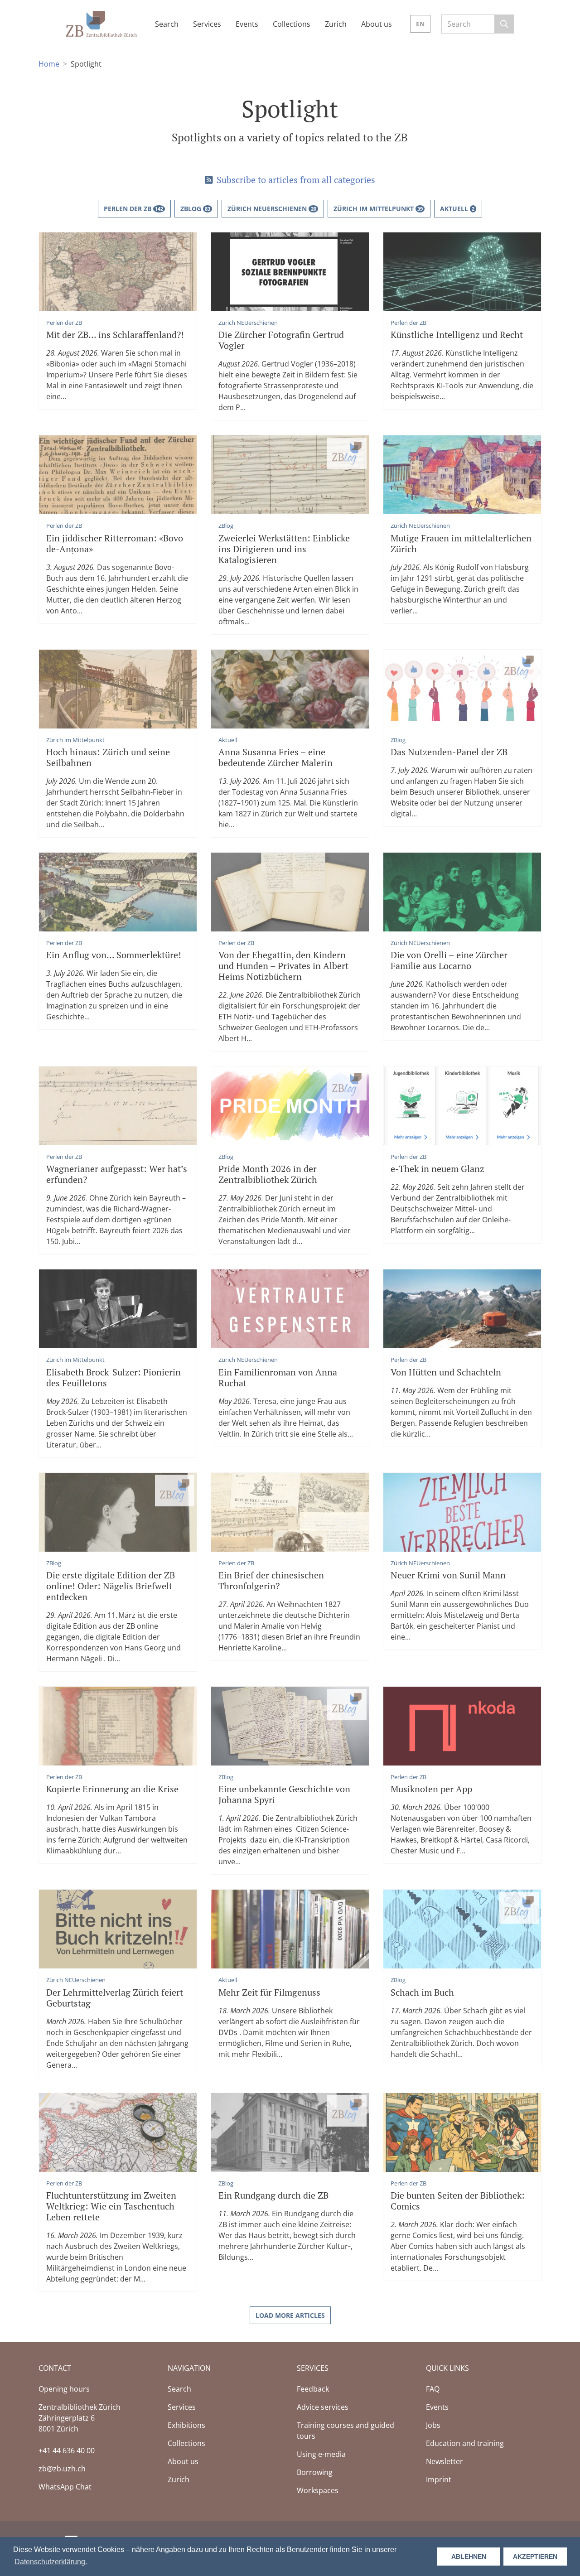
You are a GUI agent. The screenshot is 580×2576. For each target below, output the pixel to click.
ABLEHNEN (469, 2557)
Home (49, 64)
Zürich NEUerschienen (272, 209)
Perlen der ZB (133, 209)
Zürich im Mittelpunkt (378, 209)
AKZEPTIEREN (535, 2557)
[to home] (101, 23)
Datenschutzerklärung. (51, 2562)
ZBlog (195, 209)
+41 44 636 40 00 (67, 2451)
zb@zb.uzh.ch (62, 2469)
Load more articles (290, 2315)
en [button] (420, 24)
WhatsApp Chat (65, 2487)
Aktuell (457, 209)
